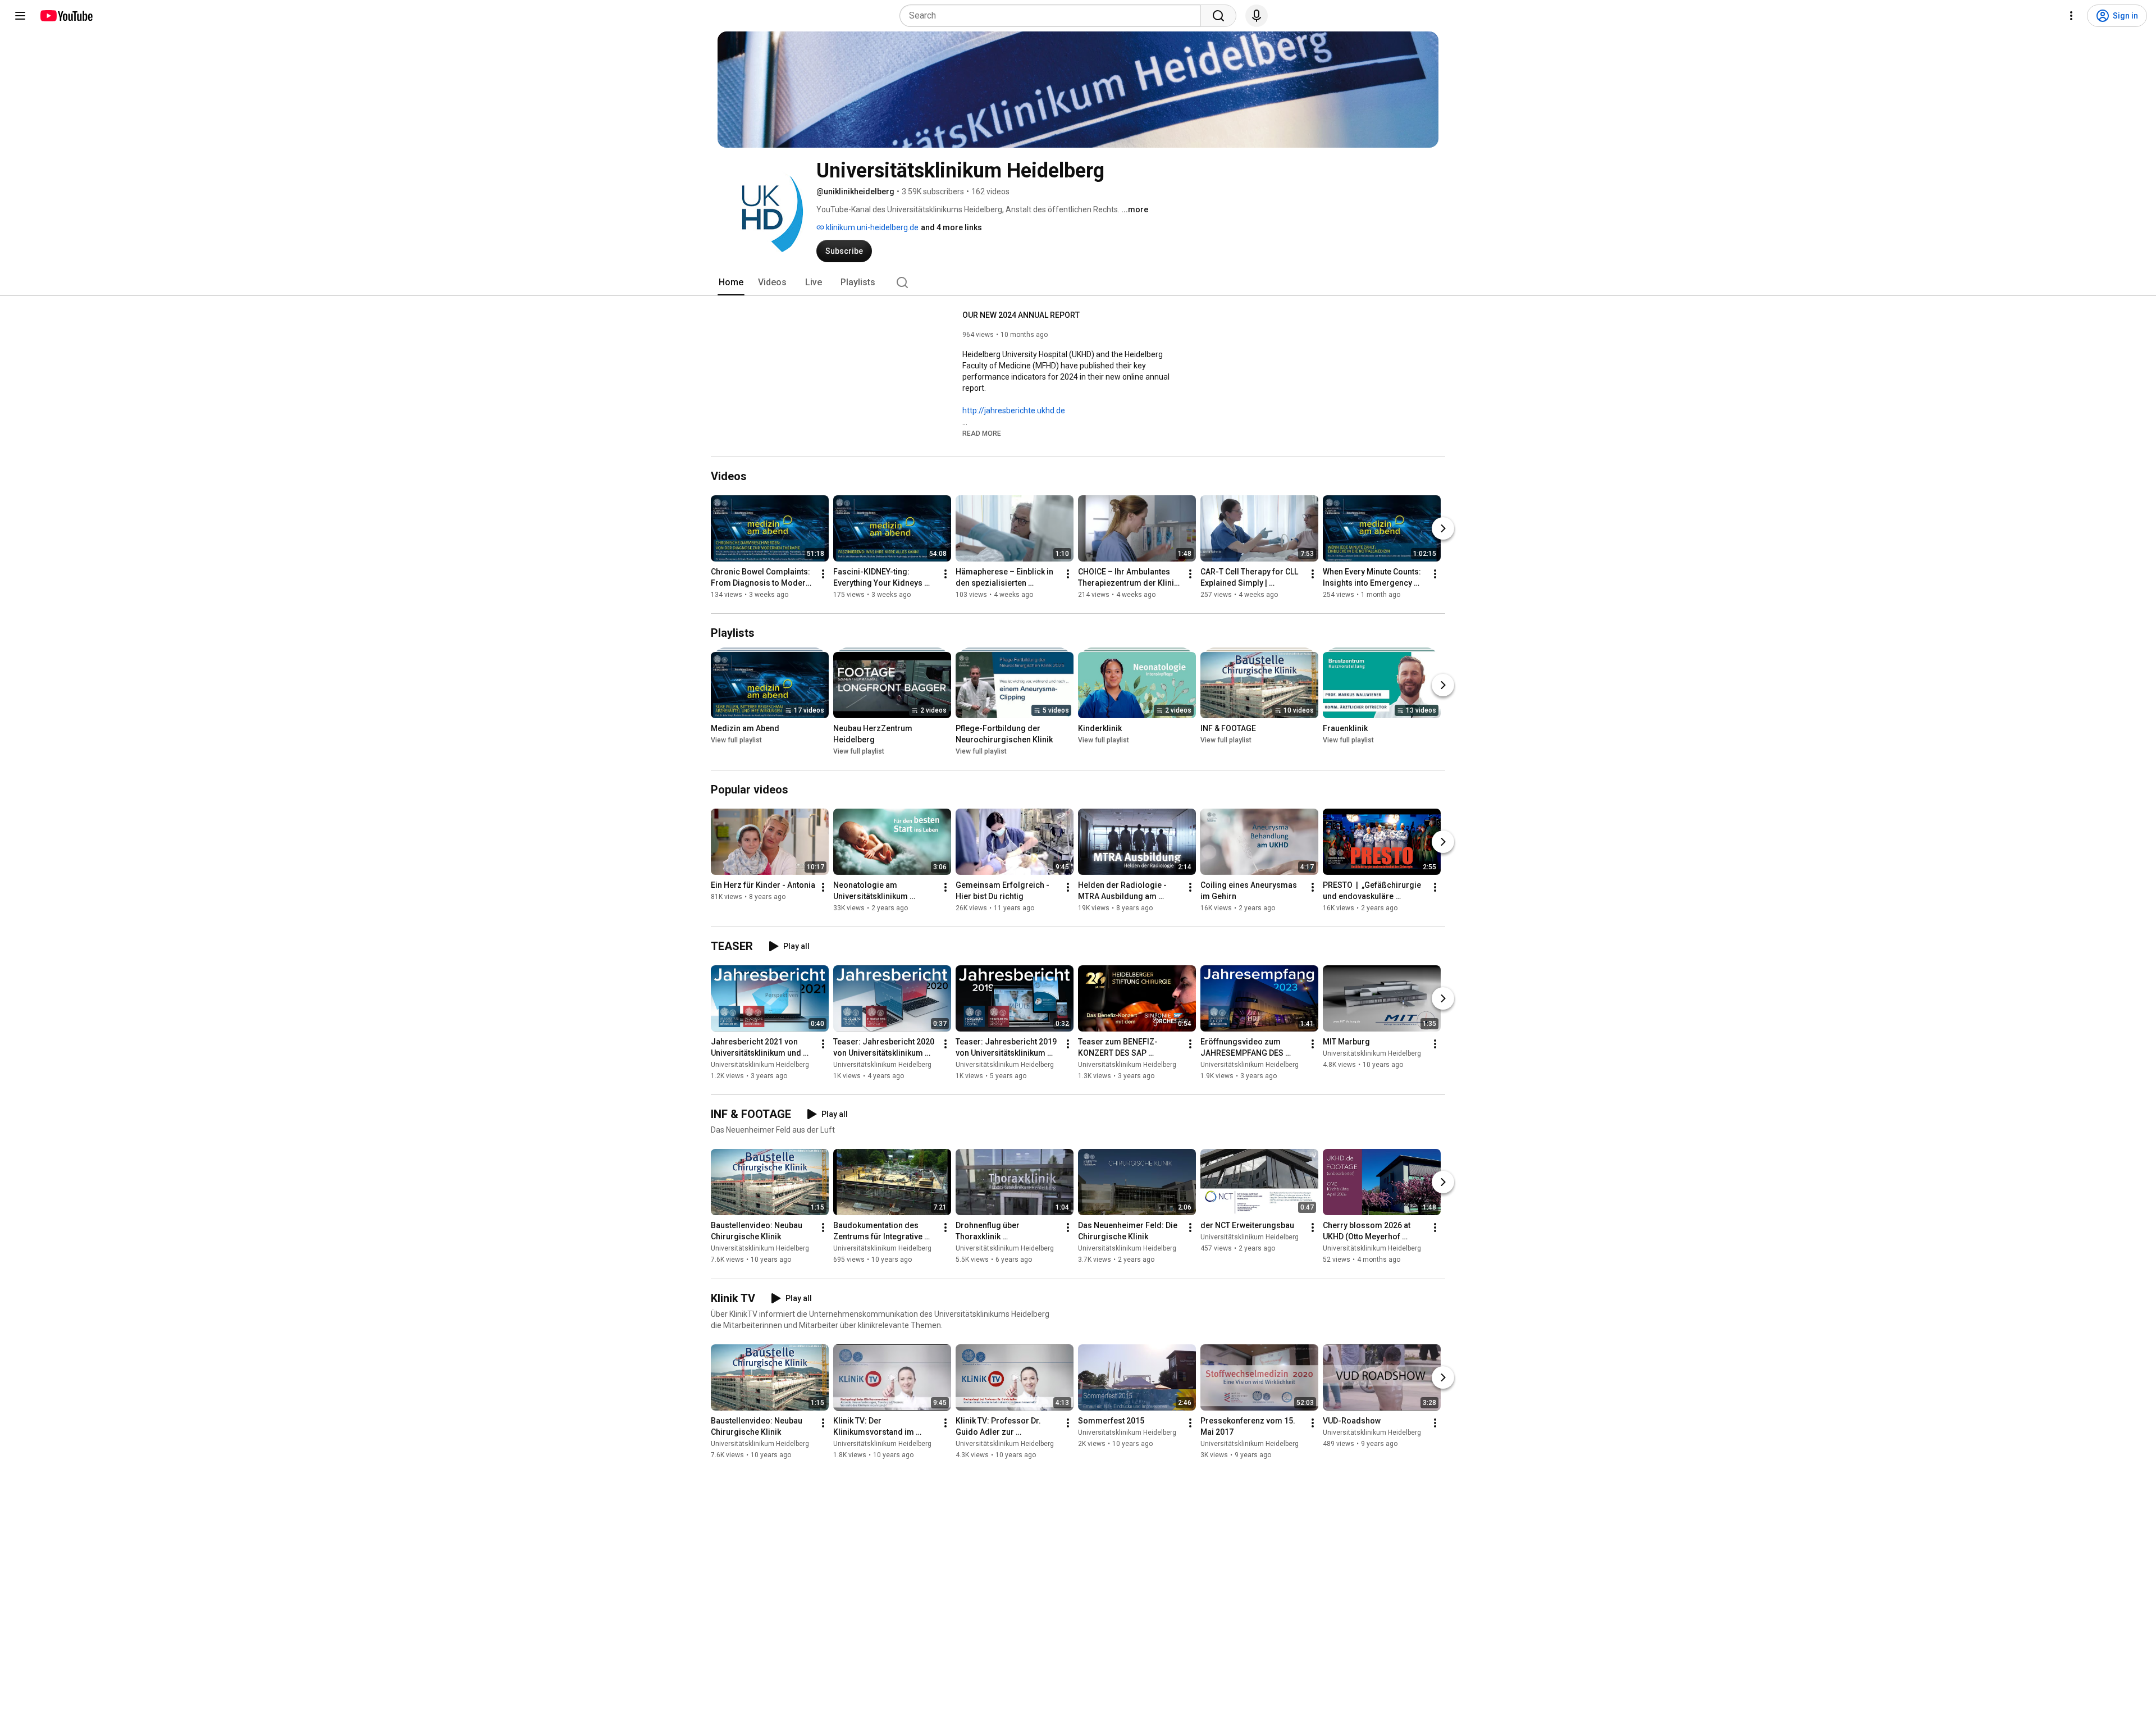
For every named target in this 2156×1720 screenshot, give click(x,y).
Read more (982, 434)
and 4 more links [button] (951, 227)
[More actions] (823, 574)
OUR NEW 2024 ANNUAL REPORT (1021, 315)
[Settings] (2071, 16)
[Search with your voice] (1257, 16)
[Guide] (20, 16)
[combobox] (1054, 16)
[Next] (1443, 528)
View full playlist (736, 740)
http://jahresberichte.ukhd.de (1014, 410)
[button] (982, 433)
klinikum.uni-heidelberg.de (871, 227)
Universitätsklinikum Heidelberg (760, 1065)
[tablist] (1078, 282)
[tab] (731, 282)
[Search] (1218, 16)
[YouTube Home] (66, 16)
